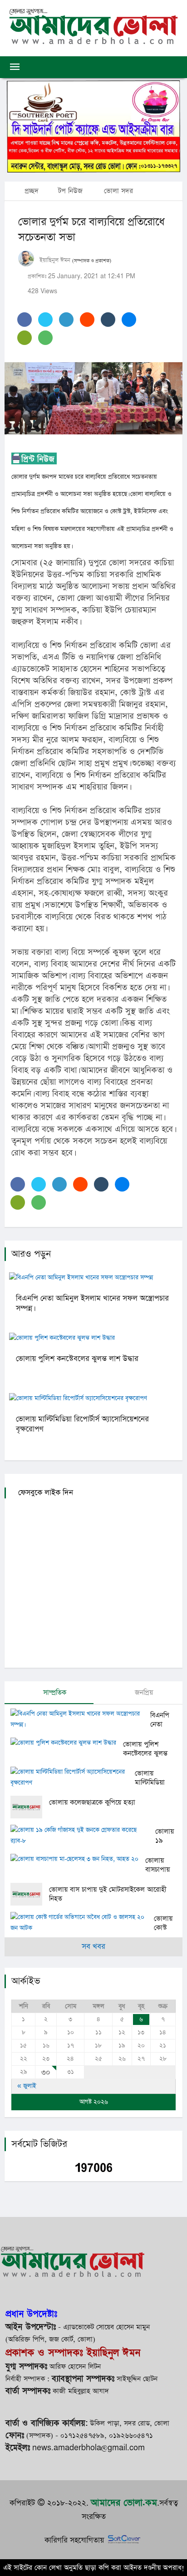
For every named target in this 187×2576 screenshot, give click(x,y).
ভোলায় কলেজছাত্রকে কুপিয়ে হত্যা (92, 1802)
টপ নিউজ (70, 191)
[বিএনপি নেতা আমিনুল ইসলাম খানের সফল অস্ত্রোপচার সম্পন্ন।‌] (80, 1719)
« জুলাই (27, 2086)
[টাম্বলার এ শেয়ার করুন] (108, 320)
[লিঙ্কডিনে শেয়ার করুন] (66, 320)
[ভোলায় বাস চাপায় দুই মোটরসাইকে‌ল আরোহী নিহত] (30, 1894)
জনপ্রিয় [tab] (143, 1692)
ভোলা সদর (118, 191)
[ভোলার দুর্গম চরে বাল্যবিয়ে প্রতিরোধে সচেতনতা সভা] (93, 398)
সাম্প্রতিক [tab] (54, 1692)
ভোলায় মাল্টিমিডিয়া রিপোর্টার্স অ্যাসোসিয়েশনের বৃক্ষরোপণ (82, 1424)
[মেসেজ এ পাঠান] (25, 338)
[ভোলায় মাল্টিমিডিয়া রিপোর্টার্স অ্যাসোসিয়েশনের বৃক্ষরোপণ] (73, 1778)
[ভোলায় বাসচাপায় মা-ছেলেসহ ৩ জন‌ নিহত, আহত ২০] (78, 1860)
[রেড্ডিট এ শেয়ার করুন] (87, 320)
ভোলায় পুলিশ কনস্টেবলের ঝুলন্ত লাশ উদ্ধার (77, 1359)
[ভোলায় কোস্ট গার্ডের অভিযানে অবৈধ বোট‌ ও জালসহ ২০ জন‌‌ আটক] (82, 1923)
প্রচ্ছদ (30, 191)
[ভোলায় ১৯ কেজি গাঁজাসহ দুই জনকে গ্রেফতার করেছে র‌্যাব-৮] (83, 1836)
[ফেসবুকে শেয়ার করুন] (25, 320)
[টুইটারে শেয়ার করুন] (45, 320)
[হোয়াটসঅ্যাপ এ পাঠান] (45, 338)
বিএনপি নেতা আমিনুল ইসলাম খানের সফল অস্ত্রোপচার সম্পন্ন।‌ (92, 1303)
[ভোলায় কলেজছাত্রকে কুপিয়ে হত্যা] (30, 1807)
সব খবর (93, 1947)
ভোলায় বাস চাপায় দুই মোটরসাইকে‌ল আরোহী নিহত (108, 1894)
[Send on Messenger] (129, 320)
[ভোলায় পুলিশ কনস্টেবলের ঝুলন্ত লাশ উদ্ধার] (67, 1744)
